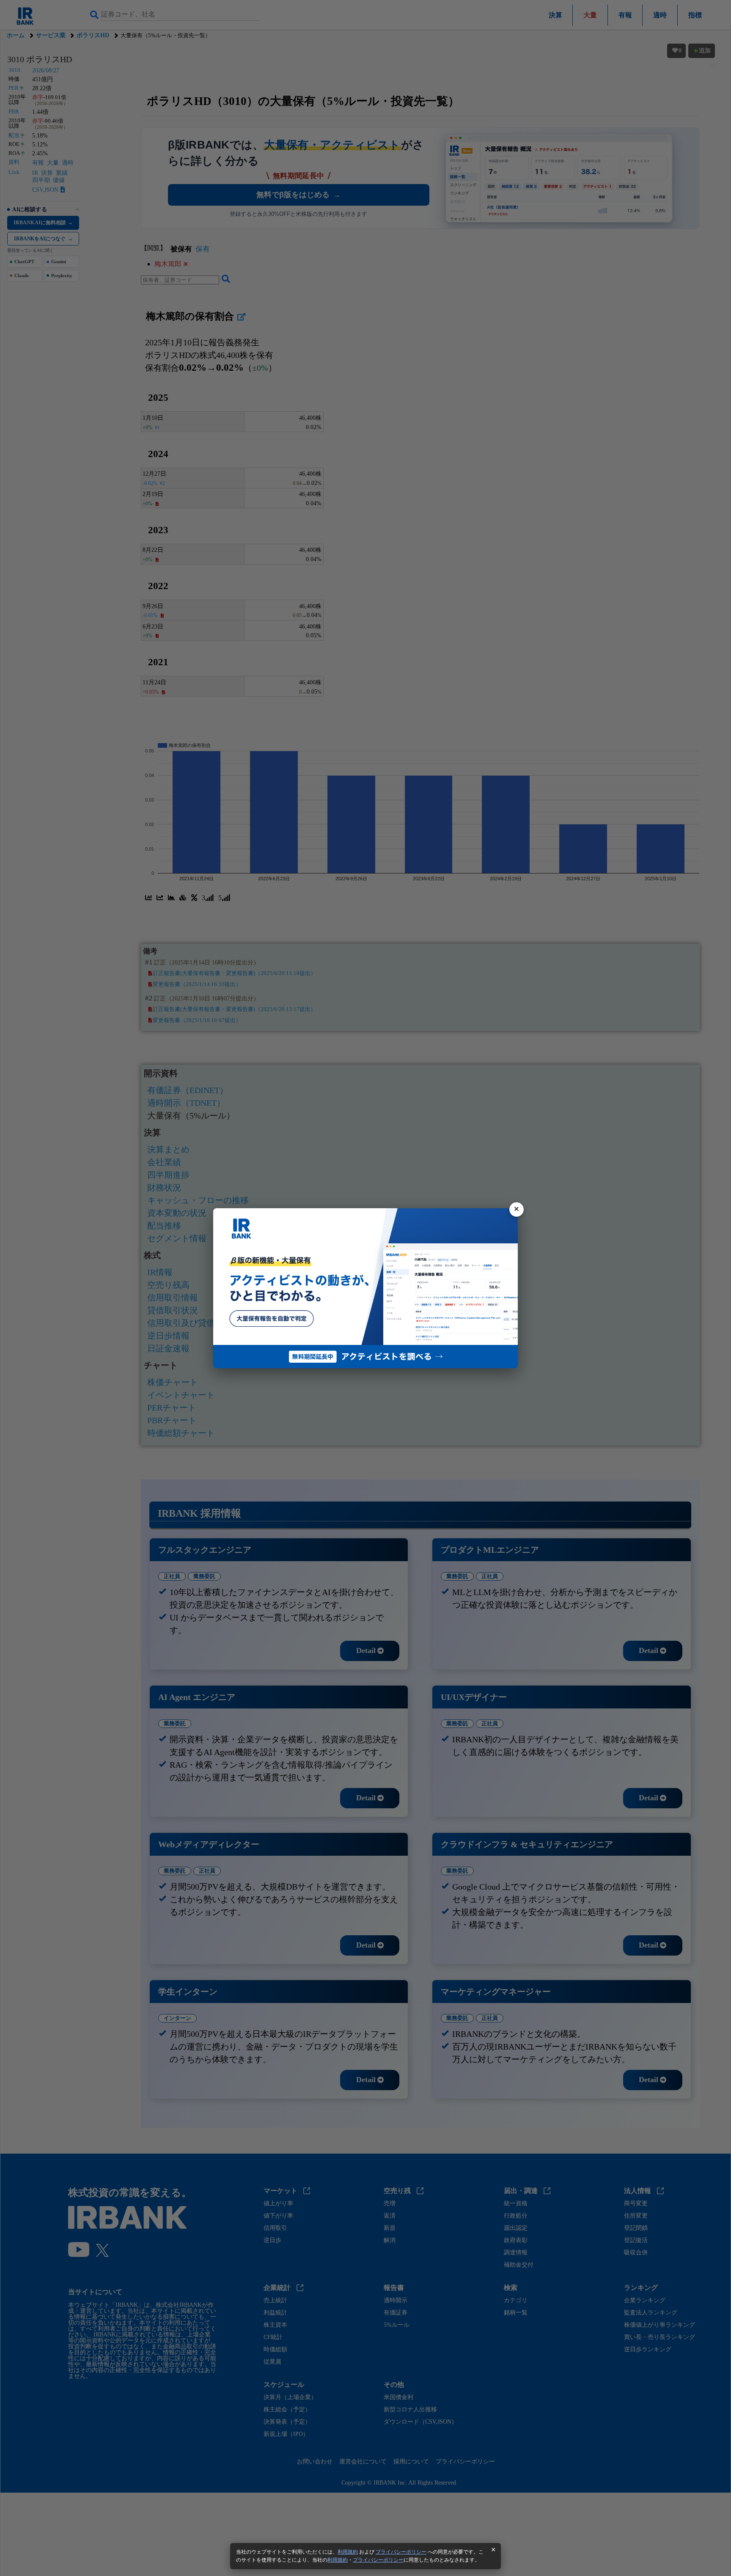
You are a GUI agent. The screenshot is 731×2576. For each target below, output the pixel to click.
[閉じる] (517, 1209)
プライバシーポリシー (401, 2552)
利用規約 (348, 2552)
